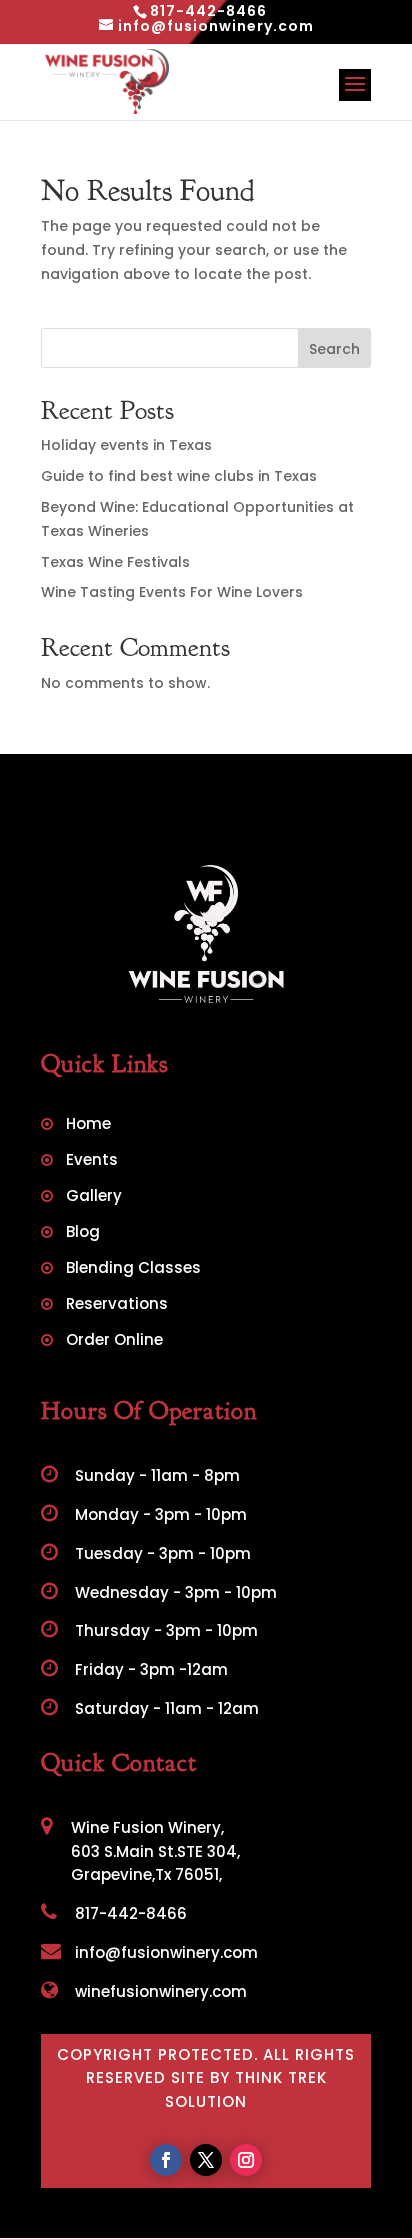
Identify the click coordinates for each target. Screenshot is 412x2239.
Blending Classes (133, 1269)
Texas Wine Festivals (115, 562)
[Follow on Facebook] (166, 2160)
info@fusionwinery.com (164, 1952)
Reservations (117, 1305)
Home (88, 1125)
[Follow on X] (206, 2160)
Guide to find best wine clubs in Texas (179, 476)
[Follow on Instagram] (246, 2160)
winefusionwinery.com (159, 1991)
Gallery (94, 1197)
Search (334, 349)
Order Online (114, 1341)
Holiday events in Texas (126, 445)
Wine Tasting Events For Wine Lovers (172, 592)
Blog (83, 1233)
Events (92, 1161)
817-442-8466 (129, 1913)
